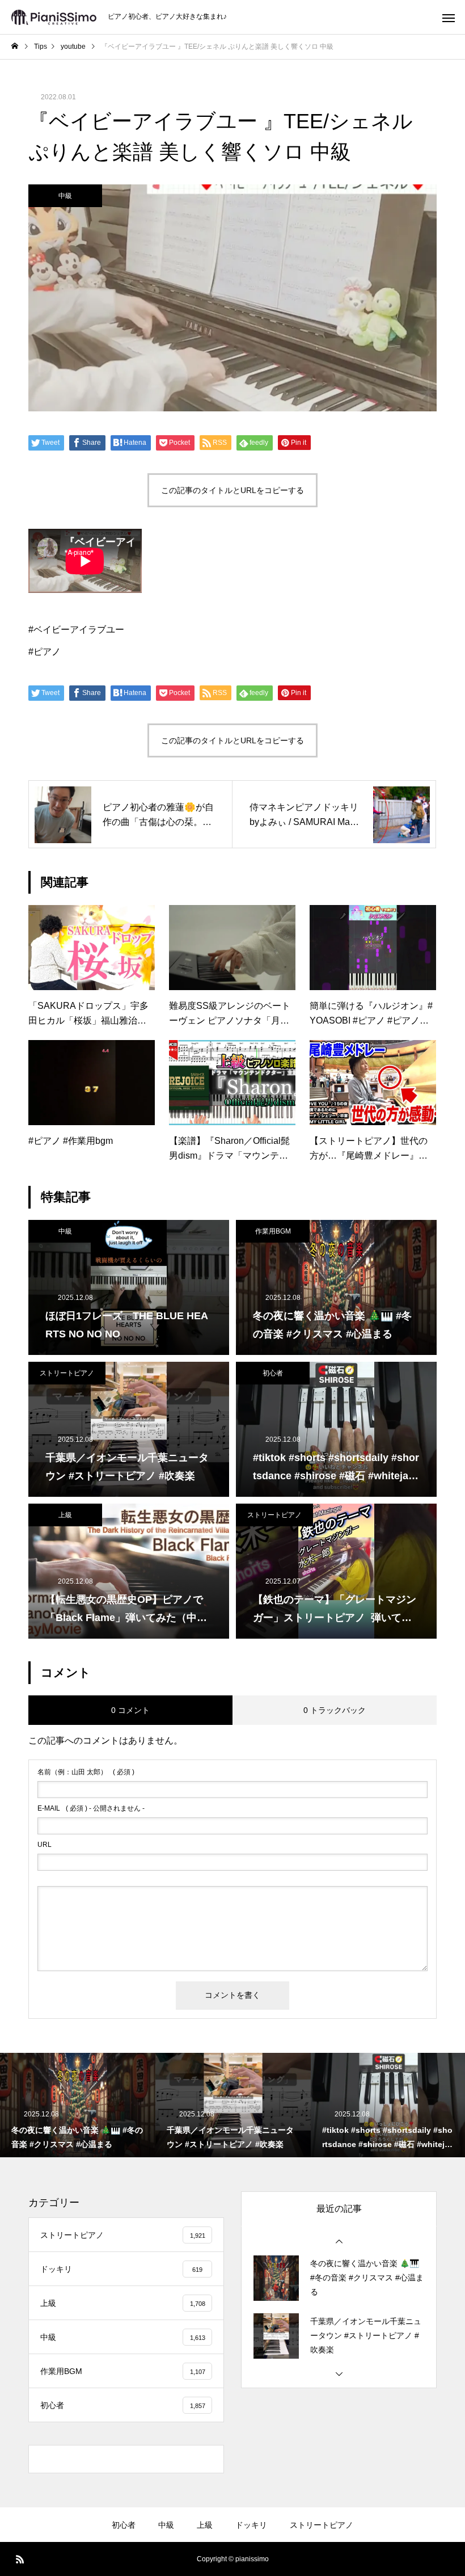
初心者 (273, 1373)
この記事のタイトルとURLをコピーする (232, 490)
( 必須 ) (86, 1772)
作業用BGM (273, 1231)
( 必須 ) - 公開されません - (91, 1808)
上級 (65, 1515)
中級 (65, 196)
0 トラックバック (335, 1710)
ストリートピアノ (67, 1373)
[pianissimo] (54, 17)
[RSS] (20, 2559)
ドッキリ (251, 2525)
